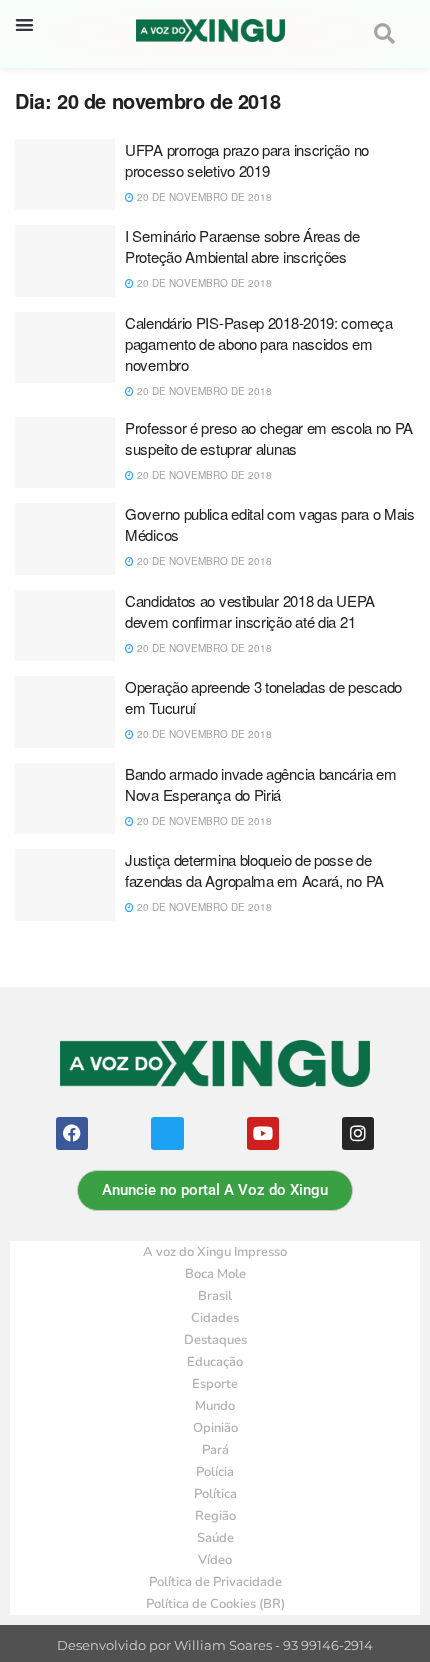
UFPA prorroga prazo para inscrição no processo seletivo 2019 (247, 160)
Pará (215, 1450)
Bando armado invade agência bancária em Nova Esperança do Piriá (260, 784)
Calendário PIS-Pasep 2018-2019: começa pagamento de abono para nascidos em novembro (259, 343)
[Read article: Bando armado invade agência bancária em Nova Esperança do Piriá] (65, 799)
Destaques (215, 1340)
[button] (24, 24)
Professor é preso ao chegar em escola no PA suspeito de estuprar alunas (269, 438)
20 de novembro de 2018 (203, 197)
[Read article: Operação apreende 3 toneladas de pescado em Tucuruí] (65, 712)
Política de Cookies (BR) (215, 1604)
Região (215, 1516)
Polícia (215, 1472)
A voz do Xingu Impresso (215, 1252)
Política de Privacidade (215, 1582)
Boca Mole (215, 1274)
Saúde (215, 1538)
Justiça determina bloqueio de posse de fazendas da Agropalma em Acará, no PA (254, 870)
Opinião (215, 1428)
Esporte (215, 1384)
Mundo (215, 1406)
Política (215, 1494)
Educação (215, 1362)
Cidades (215, 1318)
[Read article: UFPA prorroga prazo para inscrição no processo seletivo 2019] (65, 175)
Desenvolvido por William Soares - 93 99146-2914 (215, 1645)
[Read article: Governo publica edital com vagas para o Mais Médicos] (65, 539)
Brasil (215, 1296)
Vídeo (215, 1560)
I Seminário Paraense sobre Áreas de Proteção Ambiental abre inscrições (242, 246)
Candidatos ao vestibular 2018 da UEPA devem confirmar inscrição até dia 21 (250, 611)
